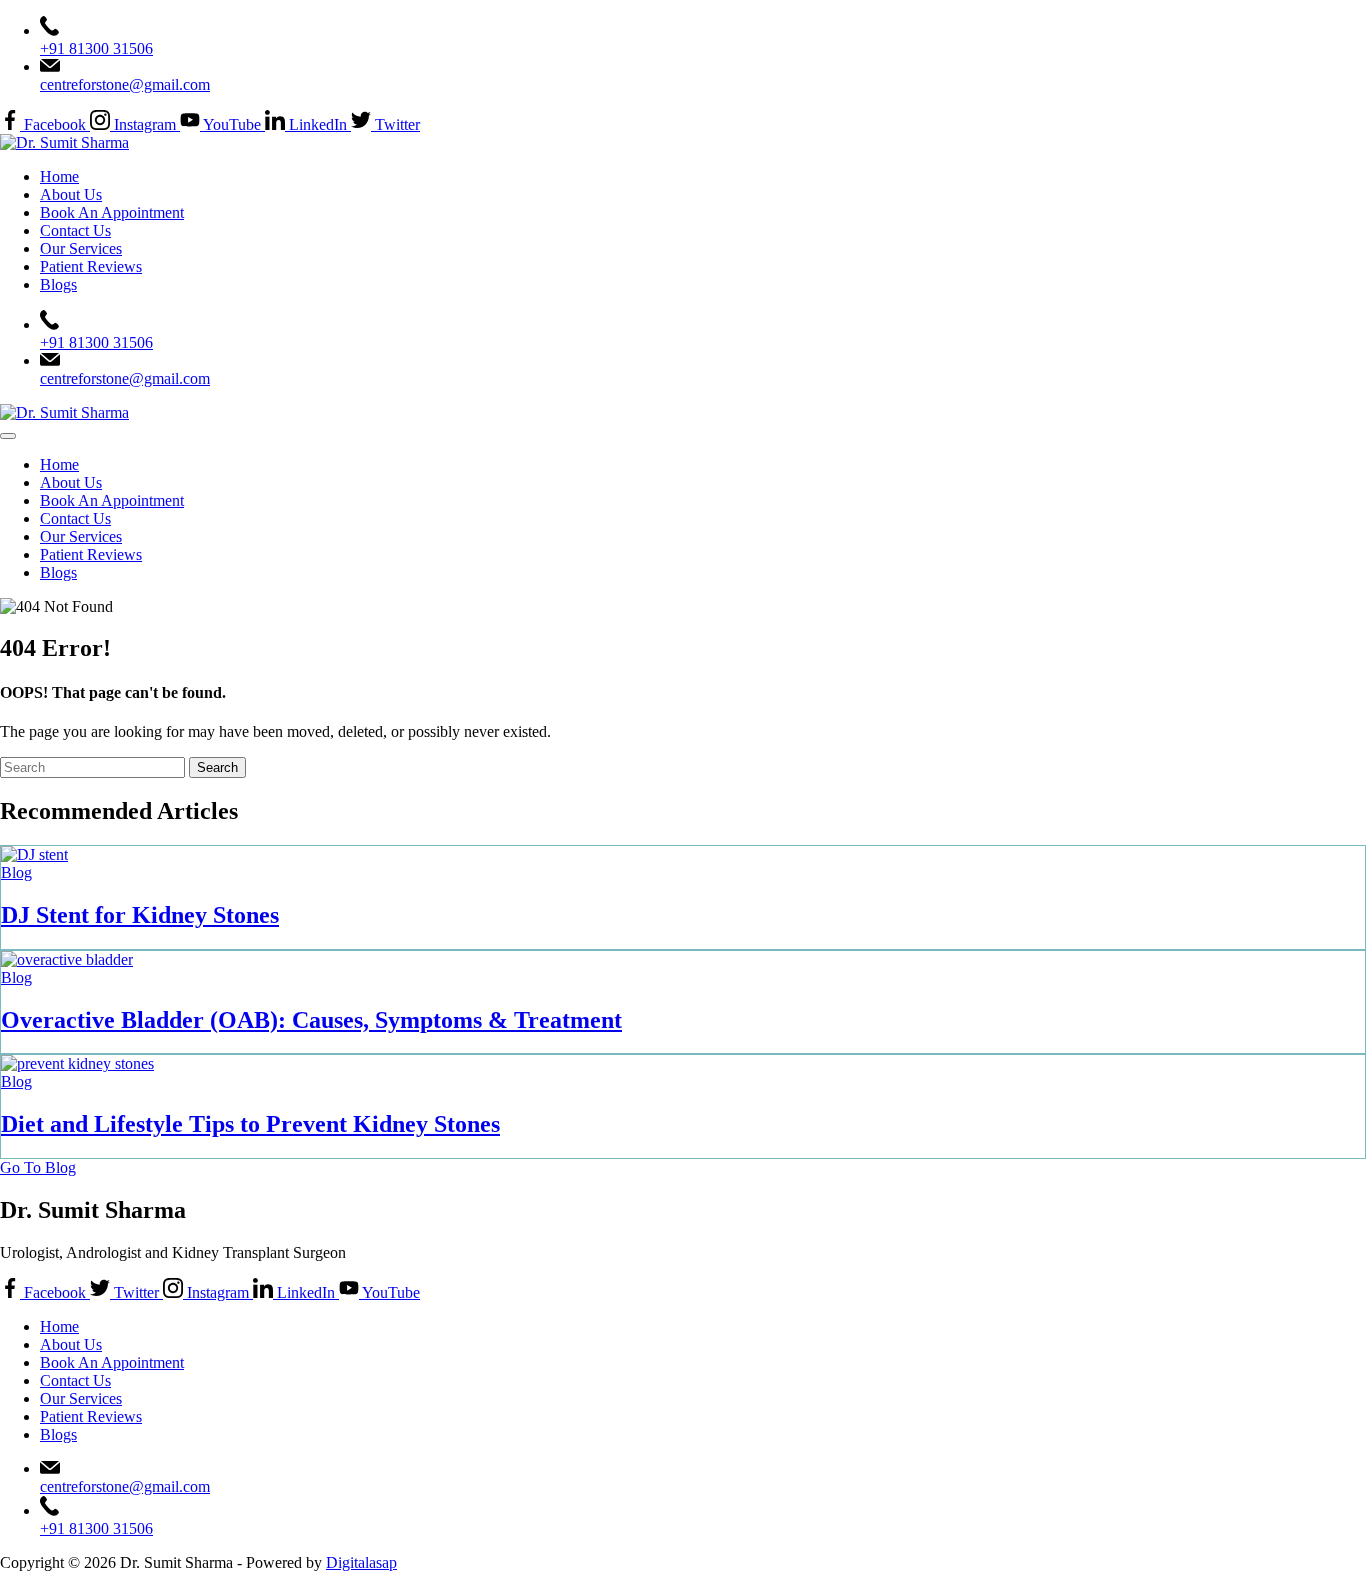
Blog (16, 872)
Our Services (81, 248)
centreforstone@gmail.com (125, 84)
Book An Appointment (112, 212)
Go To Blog (38, 1167)
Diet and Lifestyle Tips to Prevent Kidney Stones (250, 1124)
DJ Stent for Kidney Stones (140, 915)
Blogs (58, 284)
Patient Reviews (91, 266)
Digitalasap (361, 1562)
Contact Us (75, 230)
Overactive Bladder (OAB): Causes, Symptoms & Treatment (311, 1020)
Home (59, 176)
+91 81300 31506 (96, 48)
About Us (71, 194)
